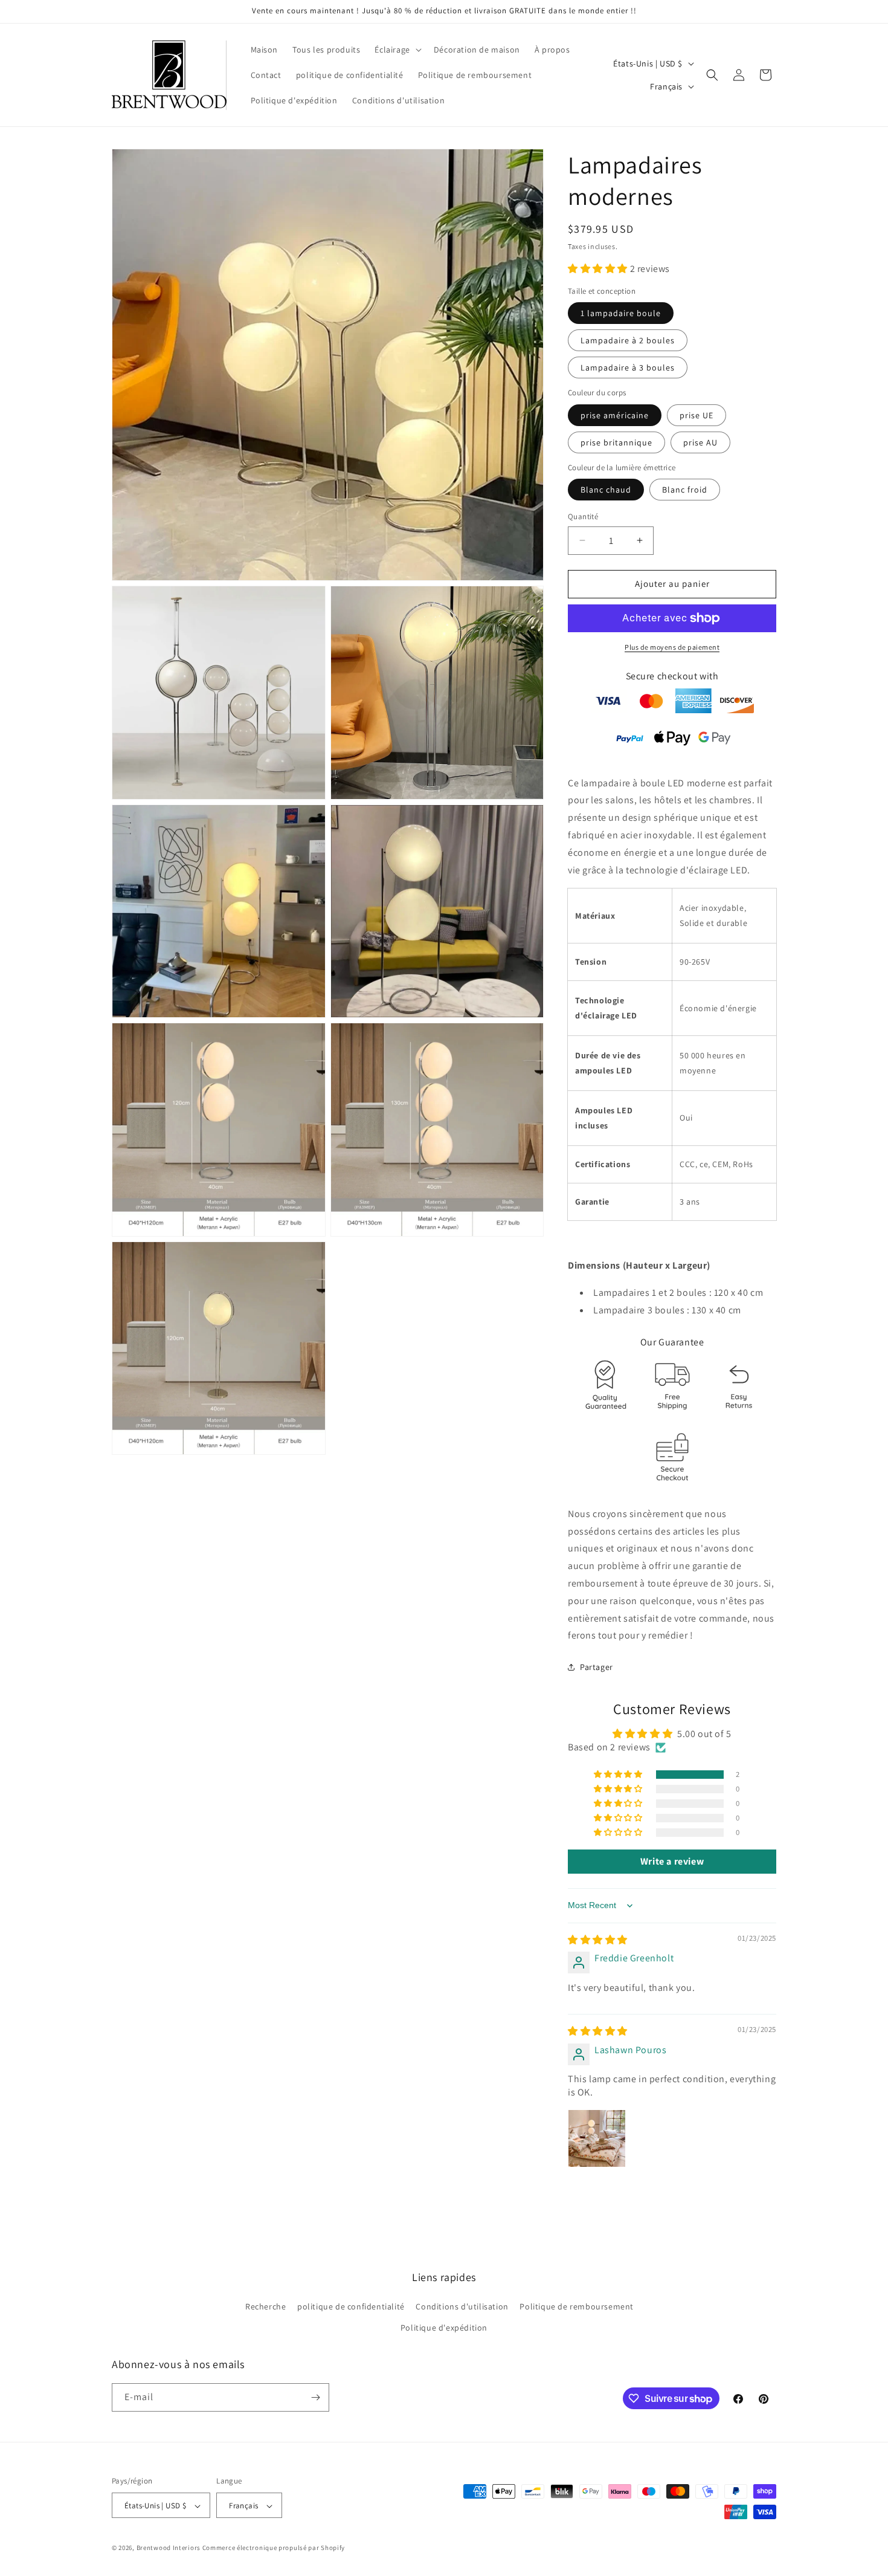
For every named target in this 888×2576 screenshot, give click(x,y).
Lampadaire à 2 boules (628, 340)
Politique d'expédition (444, 2328)
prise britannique (616, 442)
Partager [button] (597, 1667)
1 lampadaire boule (621, 313)
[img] (598, 1940)
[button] (397, 50)
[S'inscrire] (315, 2397)
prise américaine (615, 415)
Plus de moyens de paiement (672, 647)
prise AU (700, 442)
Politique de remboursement (577, 2307)
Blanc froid (685, 490)
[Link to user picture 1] (597, 2138)
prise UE (697, 415)
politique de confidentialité (351, 2307)
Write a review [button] (672, 1861)
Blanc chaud (606, 490)
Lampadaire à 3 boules (628, 367)
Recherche (265, 2307)
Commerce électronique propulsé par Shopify (274, 2548)
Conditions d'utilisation (462, 2307)
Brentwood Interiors (169, 2548)
